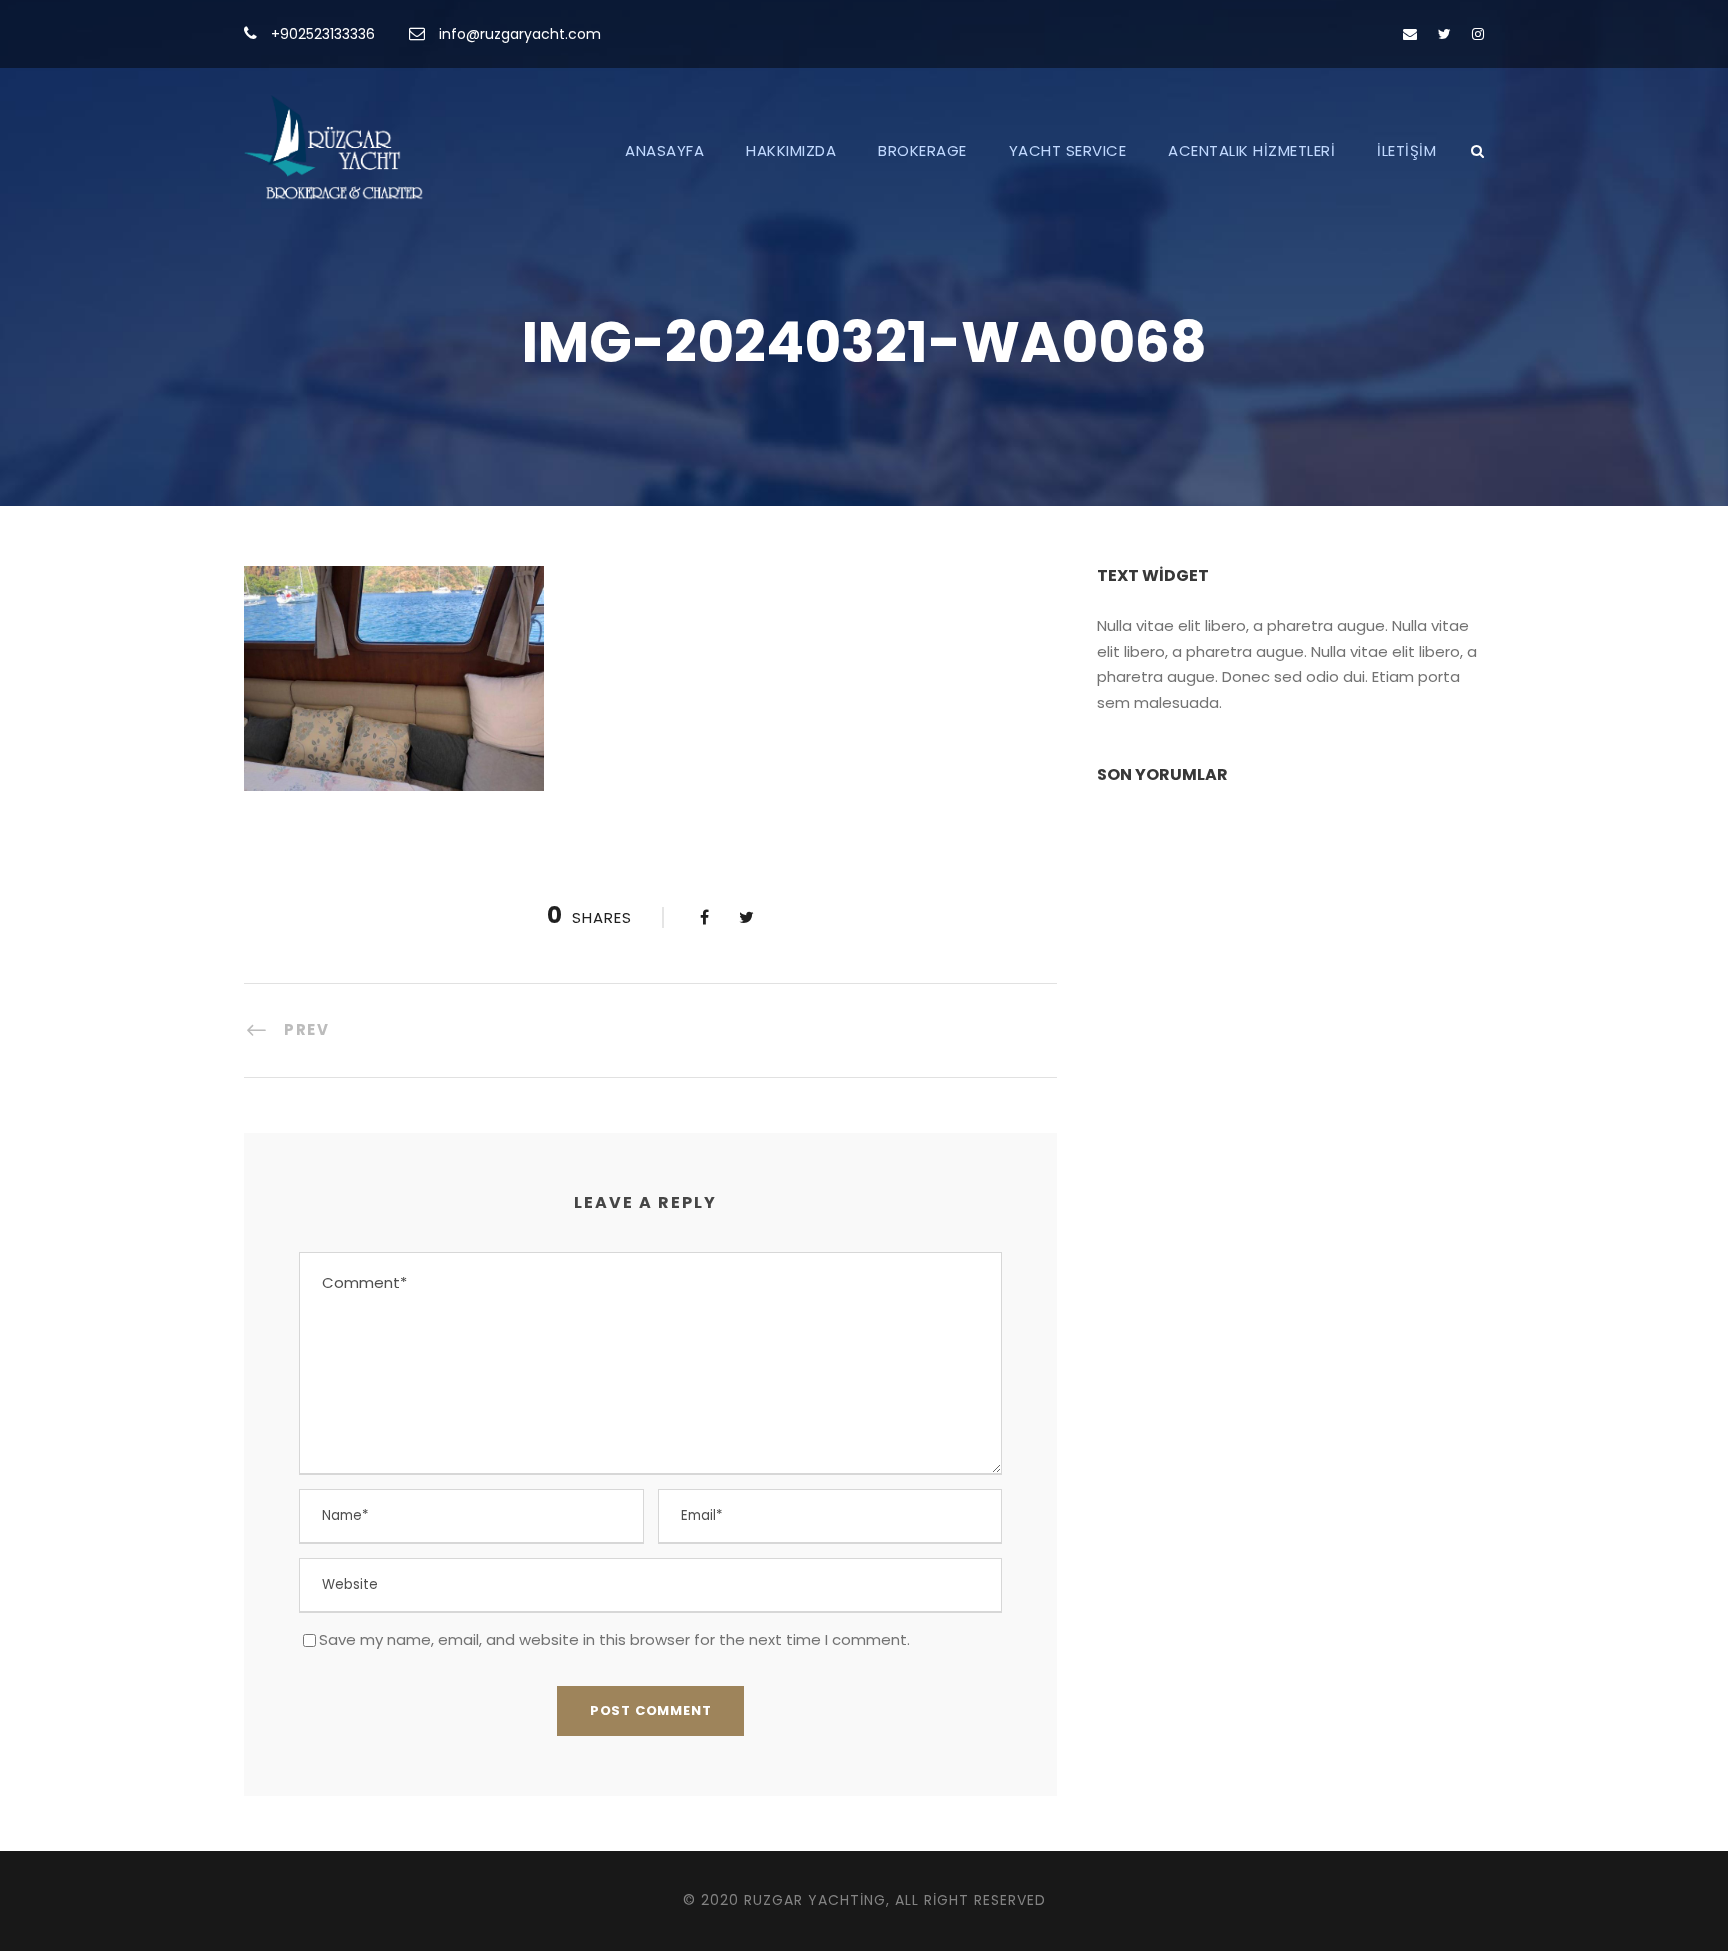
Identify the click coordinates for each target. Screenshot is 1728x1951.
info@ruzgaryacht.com (520, 34)
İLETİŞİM (1406, 150)
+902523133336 (323, 34)
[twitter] (1444, 34)
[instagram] (1478, 34)
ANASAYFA (664, 150)
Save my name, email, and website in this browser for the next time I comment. (614, 1639)
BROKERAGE (922, 150)
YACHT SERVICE (1068, 150)
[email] (1410, 34)
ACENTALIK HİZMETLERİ (1251, 150)
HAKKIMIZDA (791, 150)
